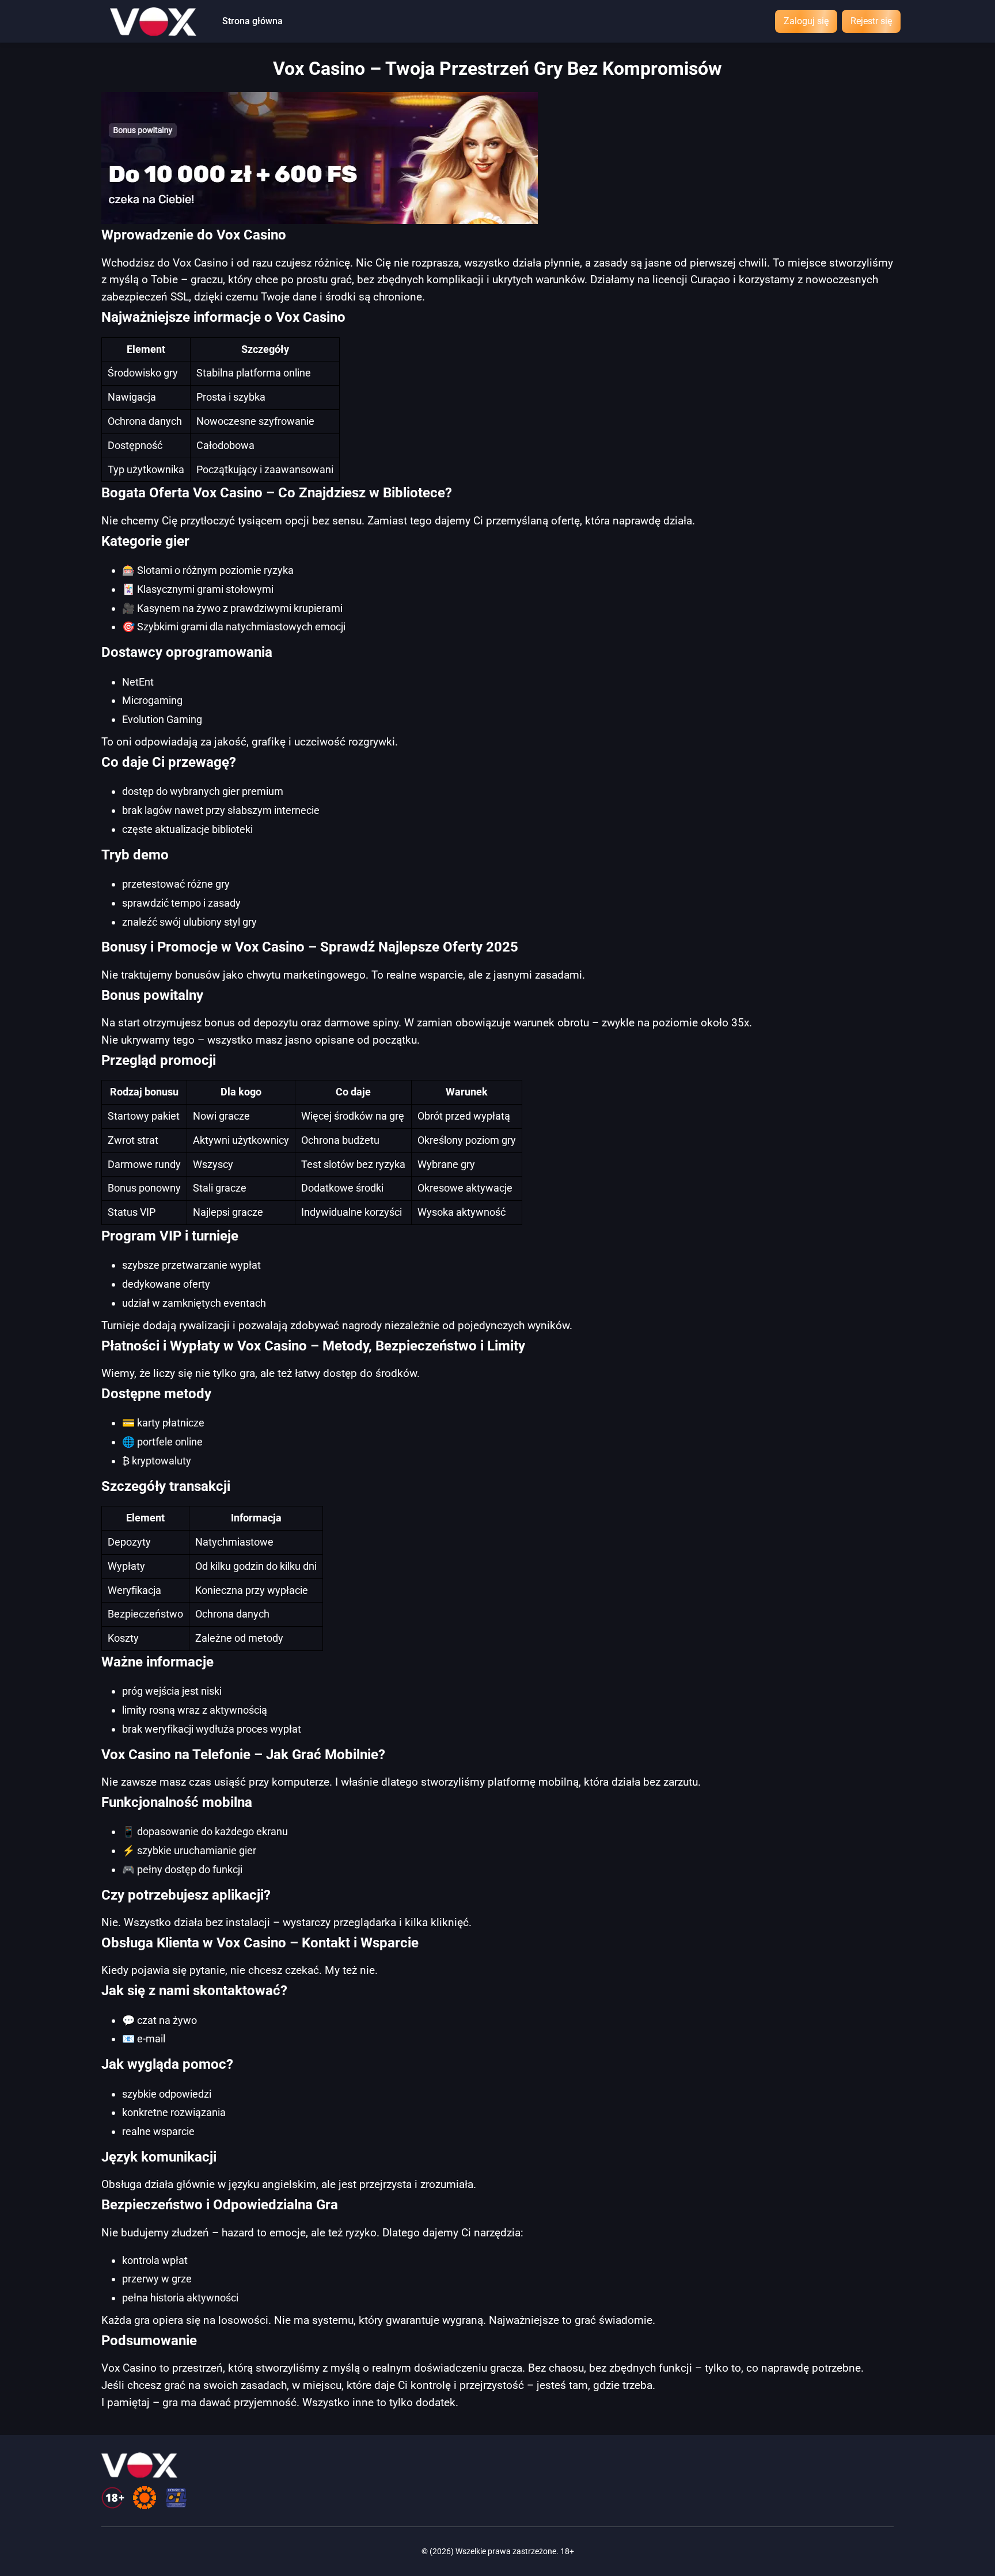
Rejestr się (871, 21)
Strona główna (252, 21)
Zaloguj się (806, 21)
